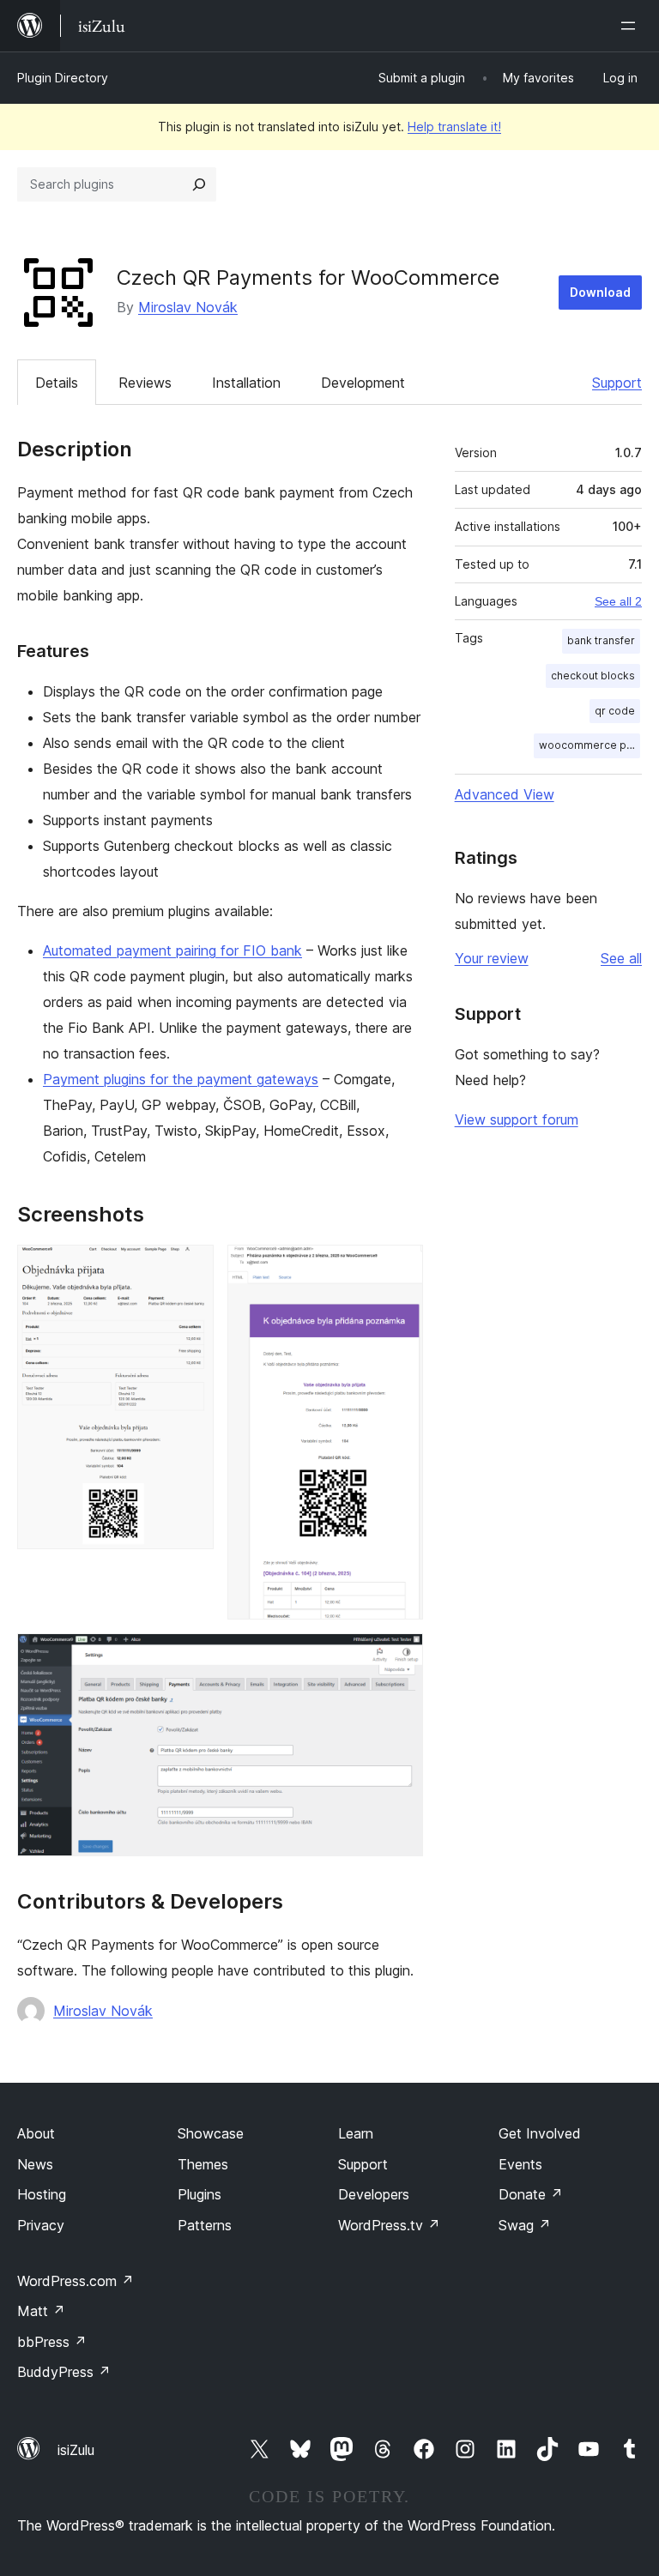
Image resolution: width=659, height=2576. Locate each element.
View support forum (517, 1119)
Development (363, 383)
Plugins (200, 2194)
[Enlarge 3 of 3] (400, 1656)
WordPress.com (76, 2281)
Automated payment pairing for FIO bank (172, 950)
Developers (374, 2194)
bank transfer (601, 640)
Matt (41, 2311)
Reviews (145, 383)
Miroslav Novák (188, 307)
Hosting (42, 2194)
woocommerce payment (589, 745)
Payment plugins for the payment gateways (181, 1079)
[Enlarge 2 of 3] (400, 1268)
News (35, 2164)
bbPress (52, 2342)
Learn (356, 2133)
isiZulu (76, 2450)
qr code (615, 711)
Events (520, 2164)
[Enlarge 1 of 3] (190, 1268)
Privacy (41, 2225)
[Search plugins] (199, 184)
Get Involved (540, 2133)
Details (57, 383)
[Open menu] (632, 26)
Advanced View (505, 794)
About (36, 2133)
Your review (492, 958)
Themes (203, 2164)
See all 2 (618, 601)
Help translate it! (454, 127)
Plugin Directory (63, 78)
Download (600, 292)
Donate (531, 2194)
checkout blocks (593, 676)
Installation (246, 383)
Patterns (205, 2225)
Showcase (211, 2133)
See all (621, 958)
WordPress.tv (389, 2225)
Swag (525, 2225)
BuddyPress (64, 2372)
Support (617, 383)
